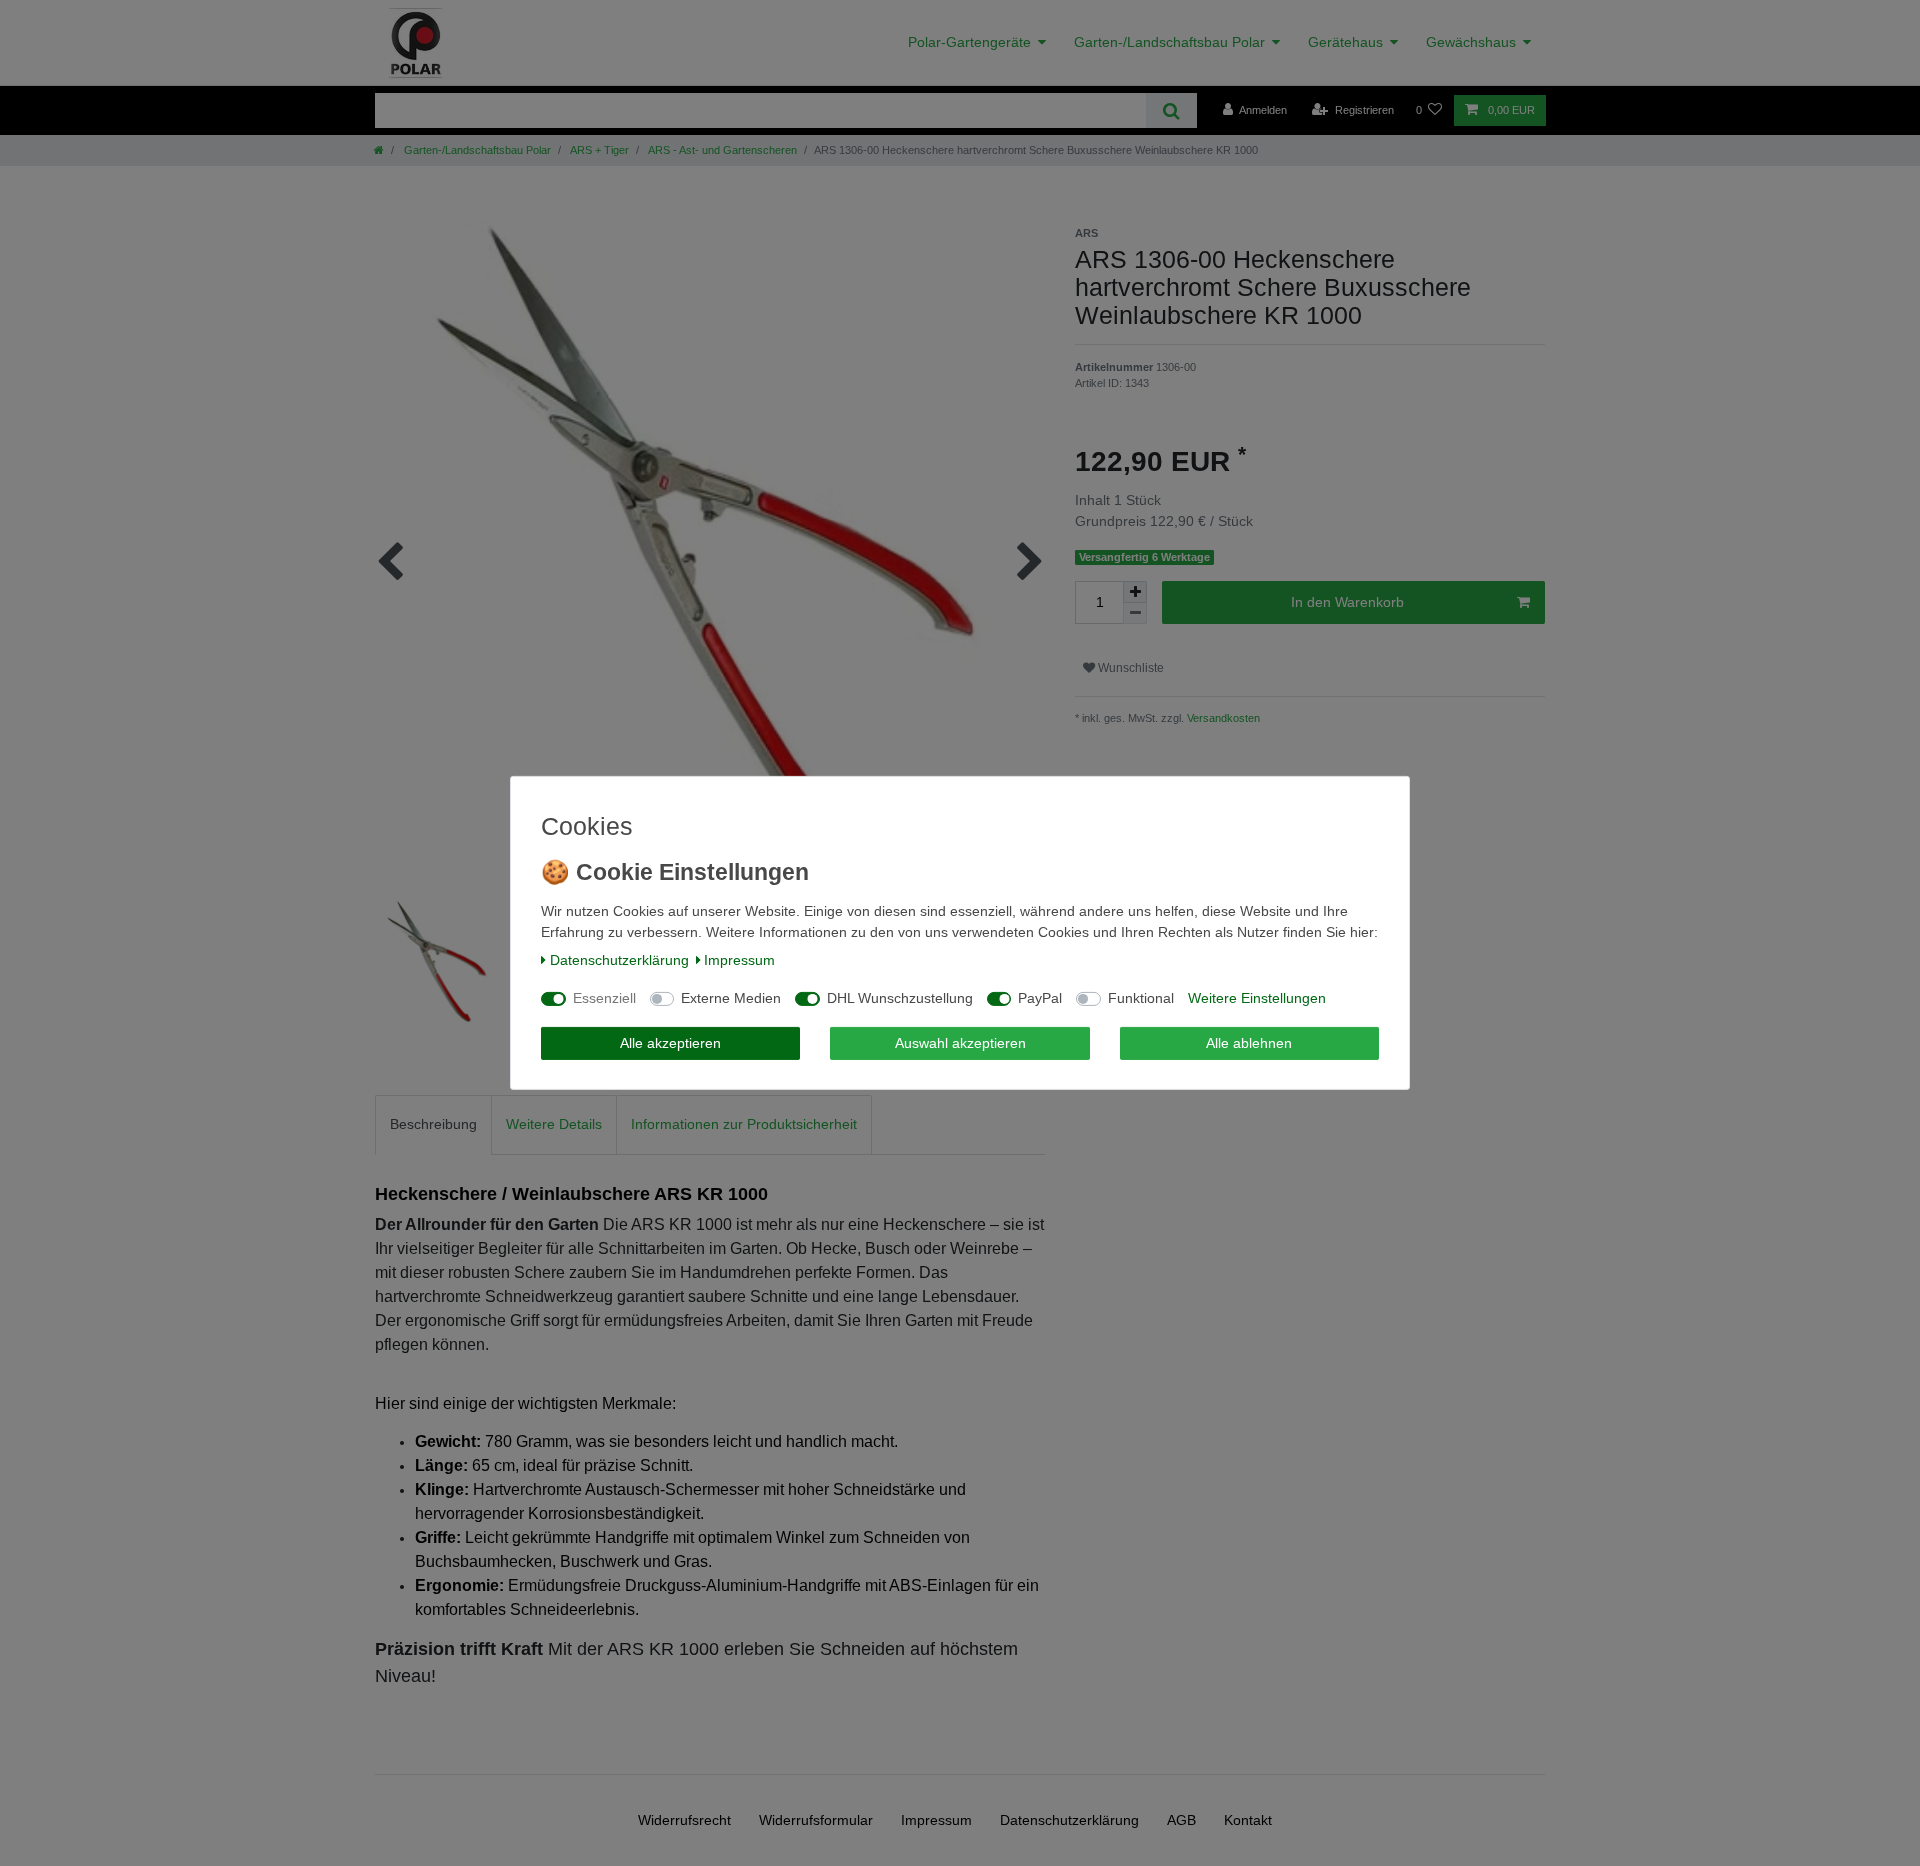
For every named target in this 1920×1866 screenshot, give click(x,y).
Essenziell (604, 998)
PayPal (1040, 998)
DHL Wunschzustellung (900, 998)
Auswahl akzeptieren (960, 1043)
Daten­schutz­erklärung (619, 960)
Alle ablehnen (1249, 1043)
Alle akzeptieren (670, 1043)
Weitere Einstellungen (1257, 998)
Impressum (739, 960)
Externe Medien (731, 998)
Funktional (1141, 998)
